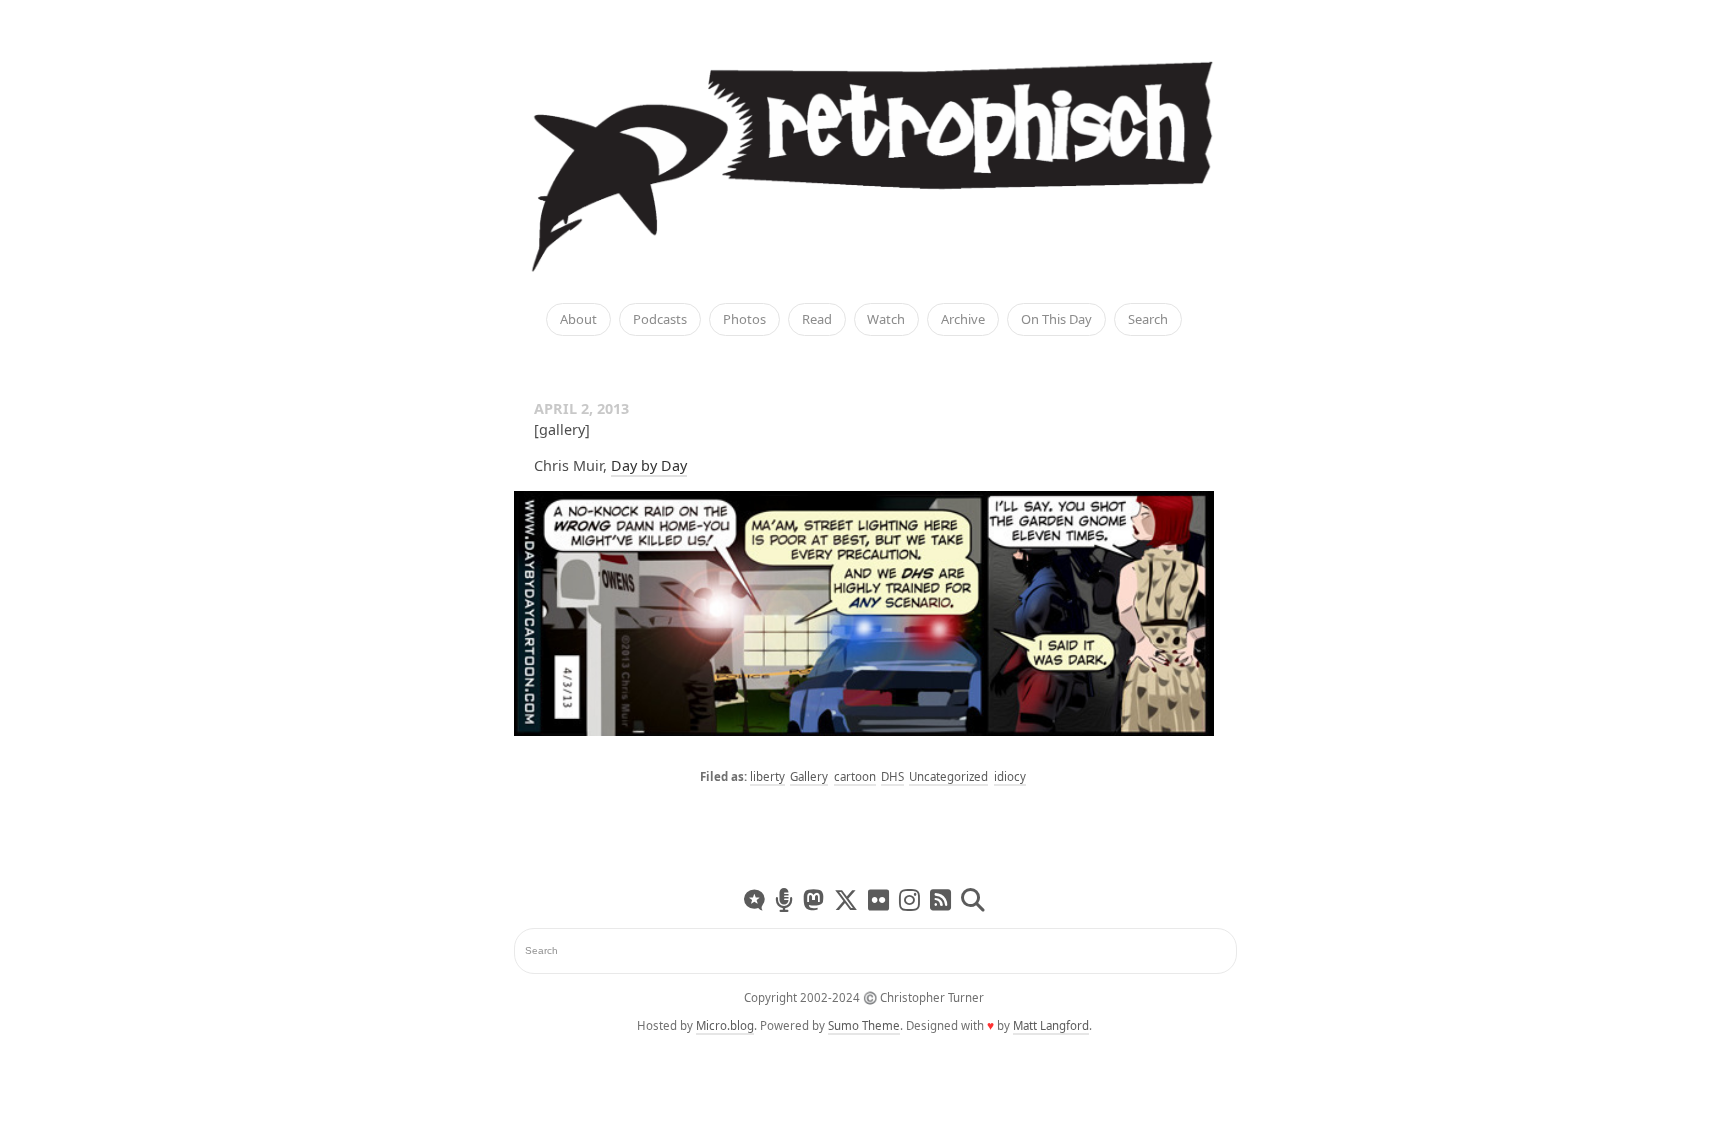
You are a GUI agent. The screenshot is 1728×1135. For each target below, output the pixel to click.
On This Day (1056, 320)
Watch (886, 320)
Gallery (809, 776)
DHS (892, 776)
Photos (744, 320)
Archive (963, 320)
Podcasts (660, 320)
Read (817, 320)
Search (1148, 320)
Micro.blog (725, 1025)
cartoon (855, 776)
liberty (767, 776)
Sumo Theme (864, 1025)
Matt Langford (1051, 1025)
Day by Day (649, 465)
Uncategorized (948, 776)
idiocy (1010, 776)
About (578, 320)
